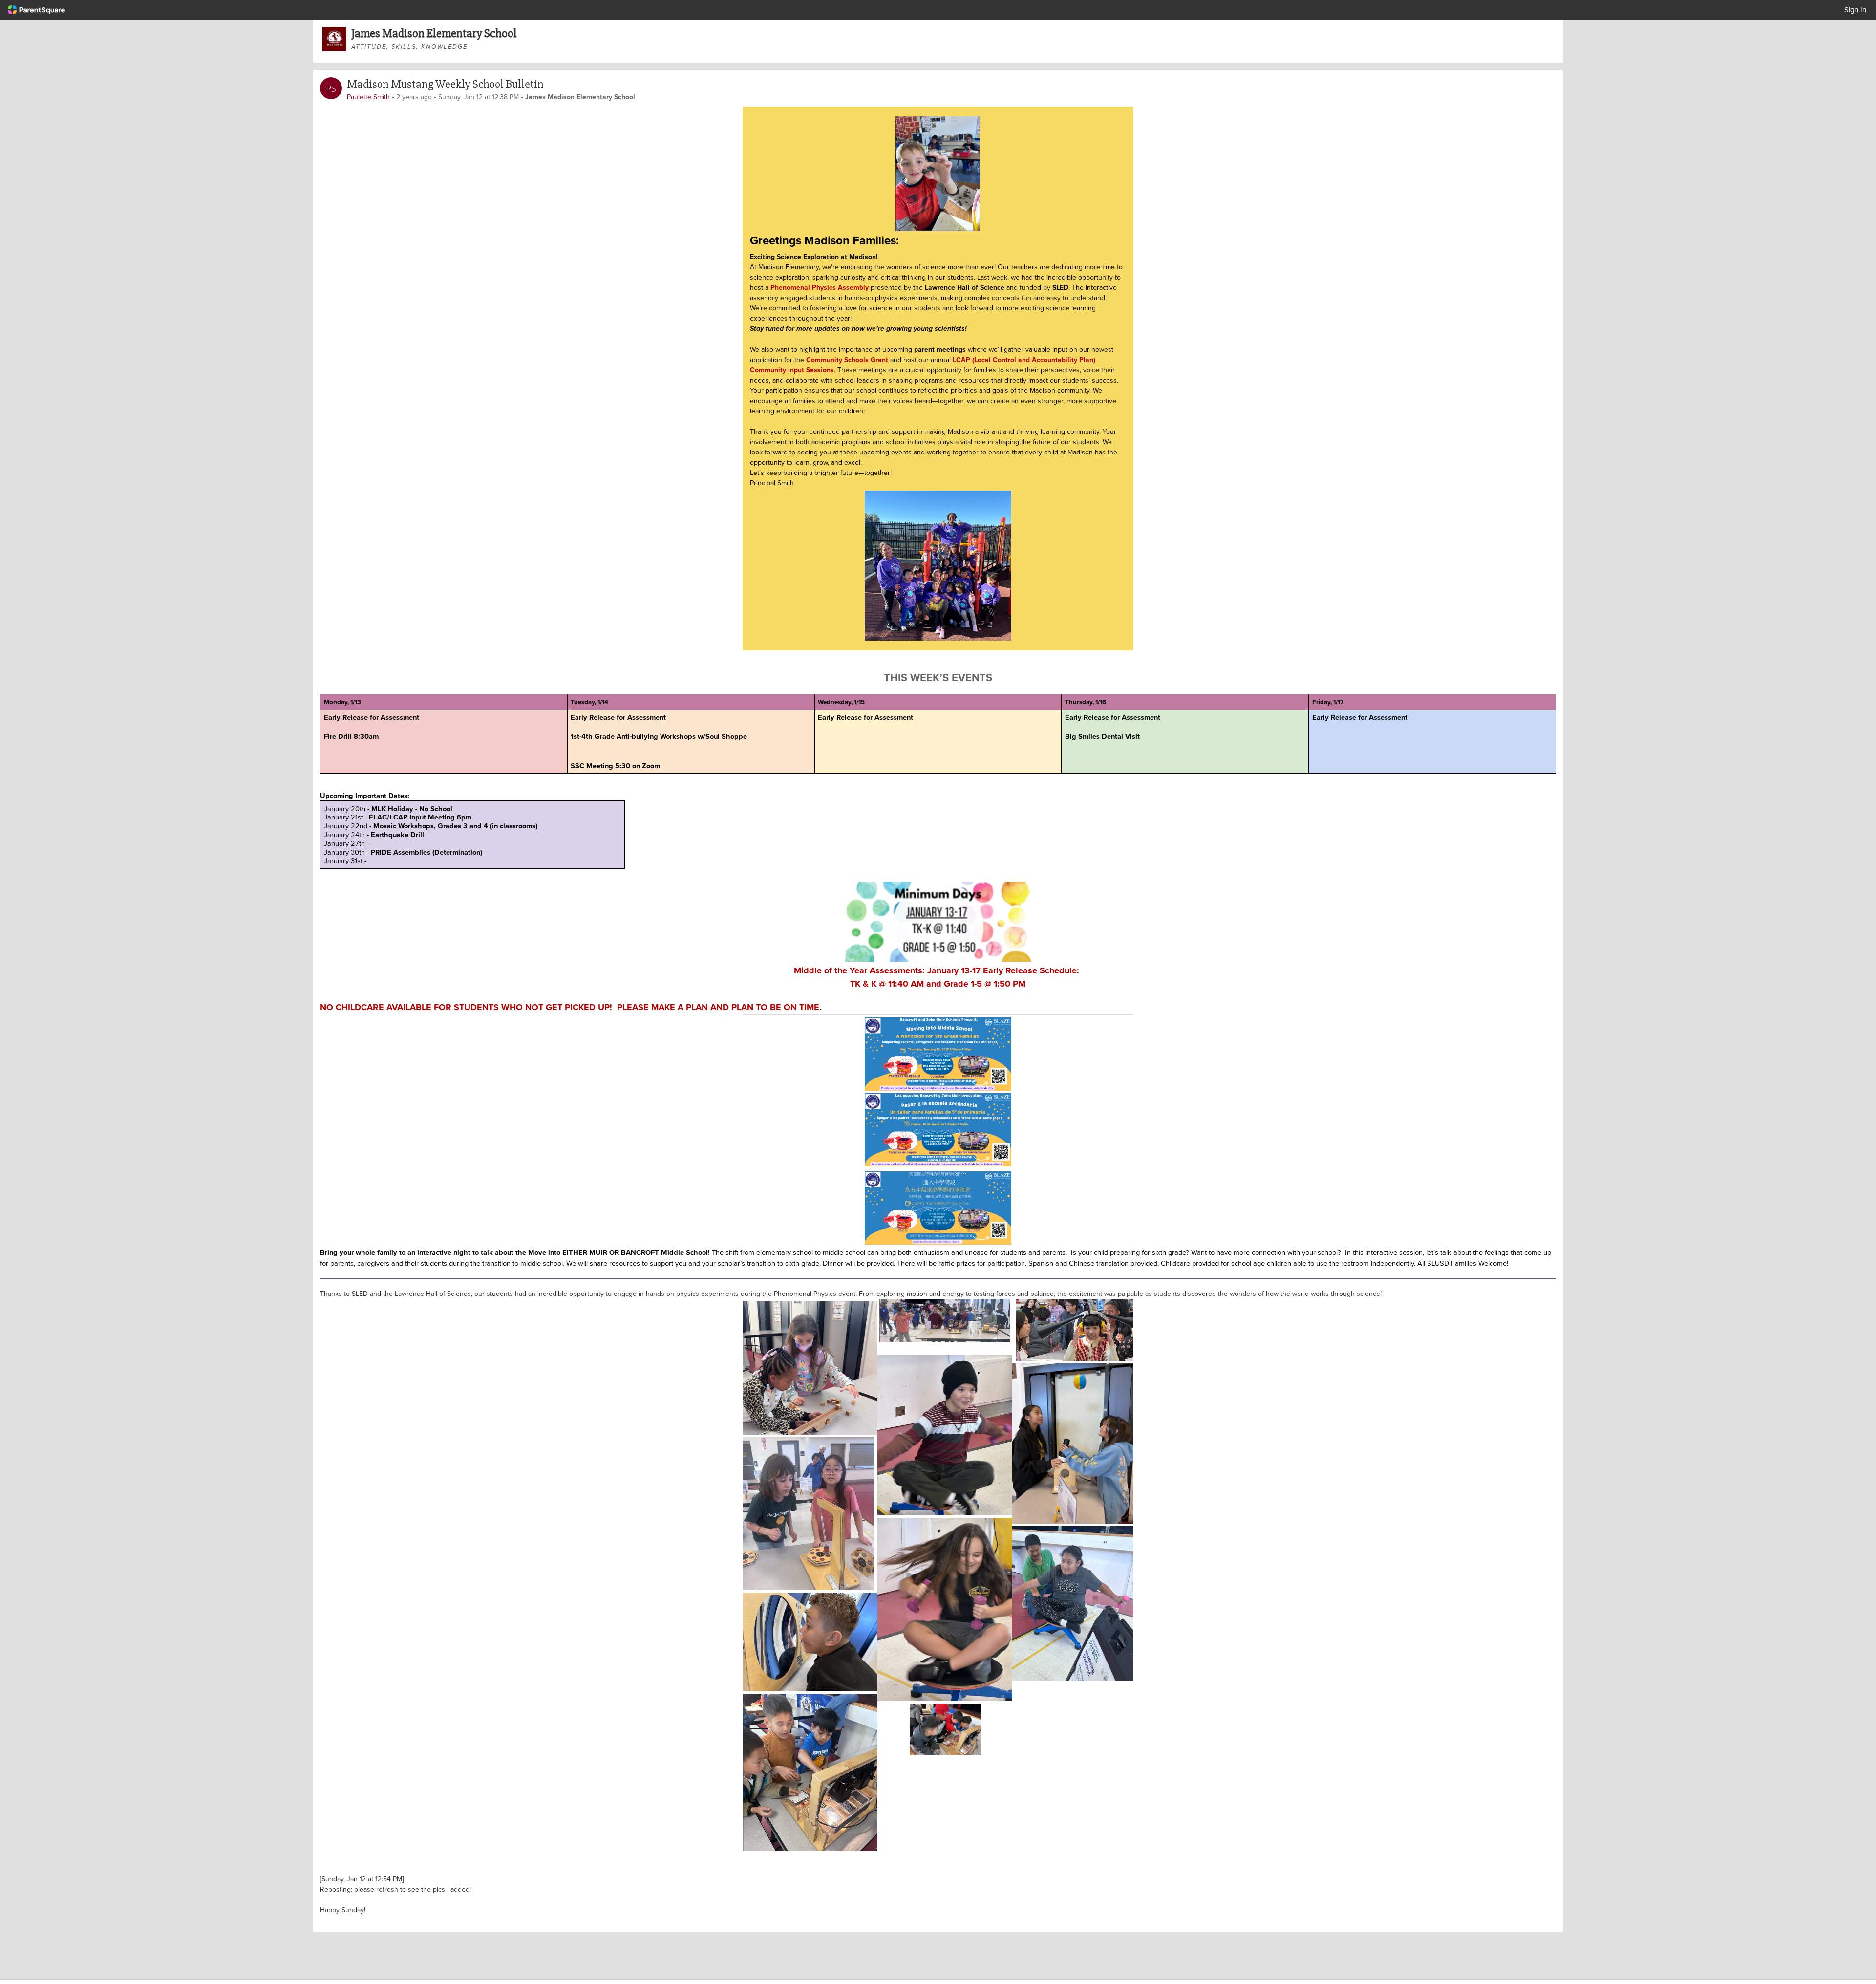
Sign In (1855, 10)
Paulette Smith (368, 97)
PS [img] (331, 88)
